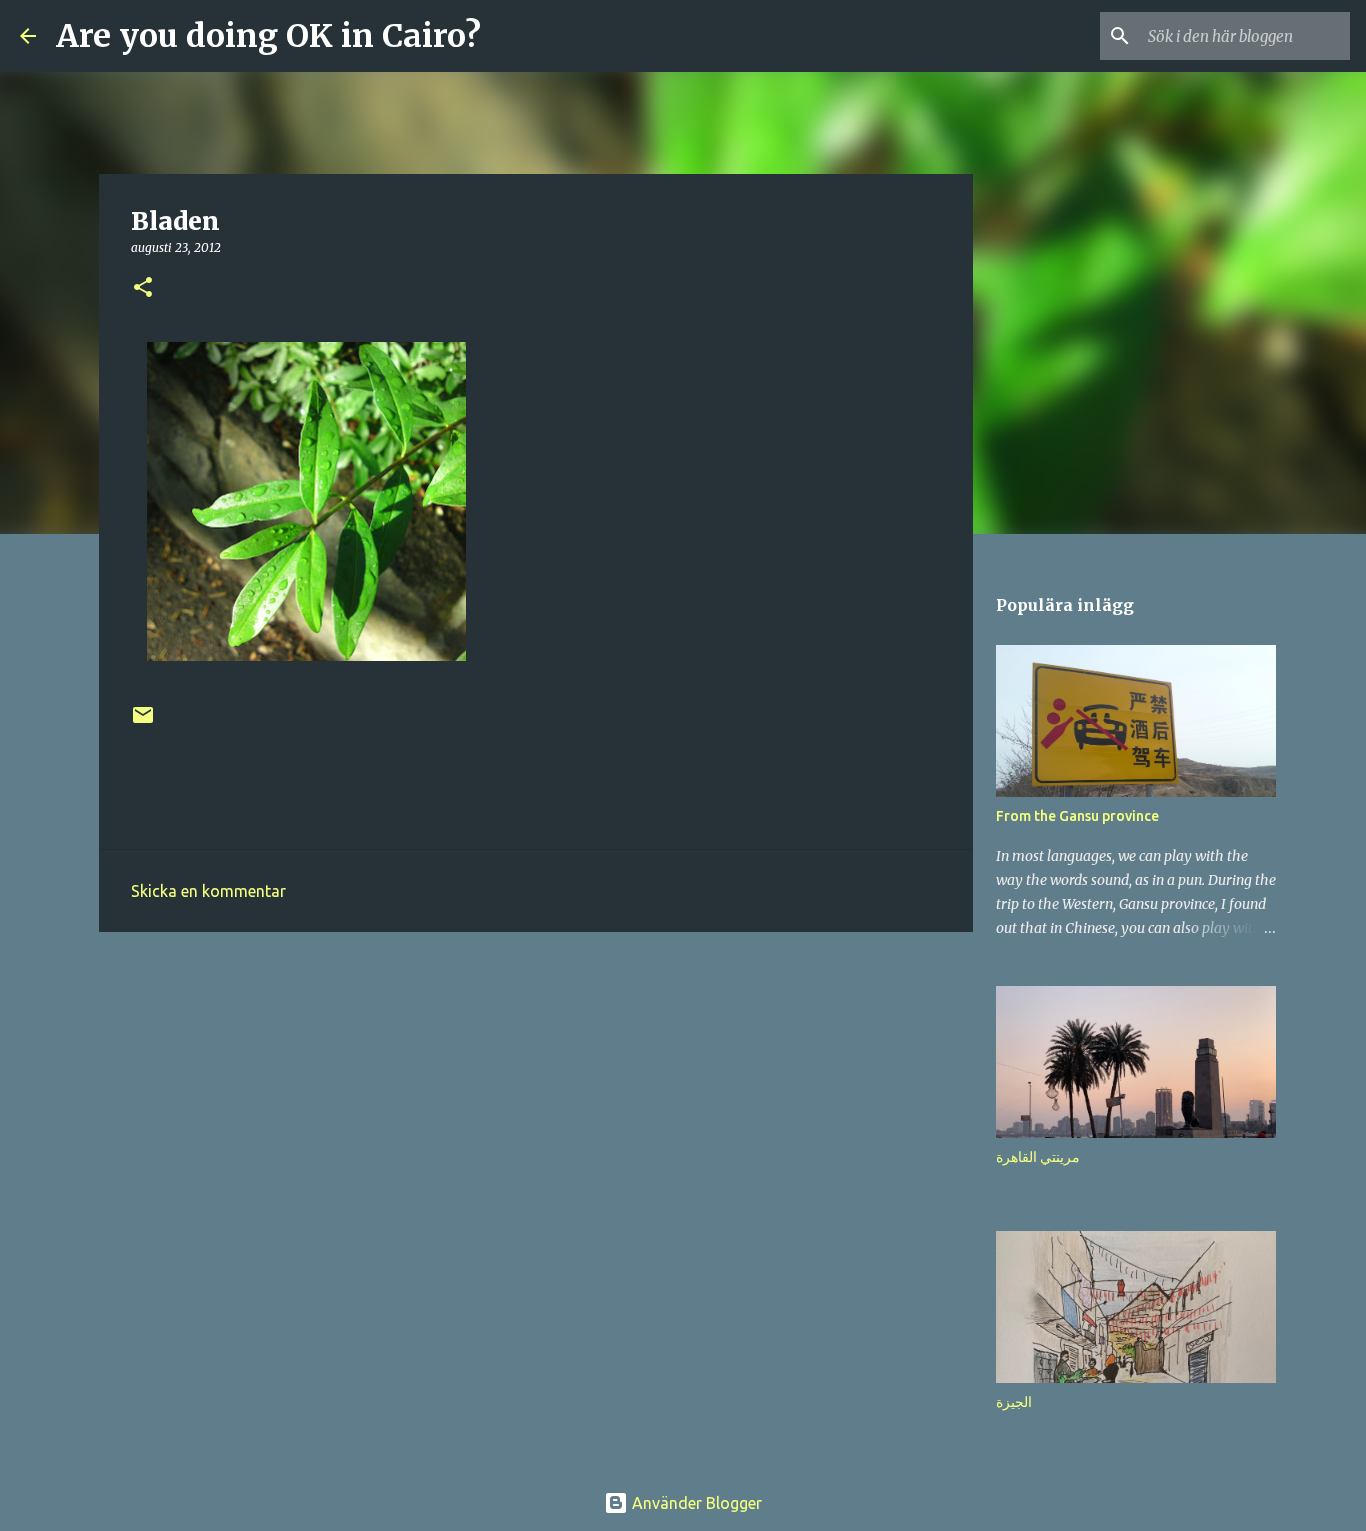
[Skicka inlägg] (143, 722)
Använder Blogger (695, 1503)
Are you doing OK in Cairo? (268, 36)
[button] (143, 288)
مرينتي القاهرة (1038, 1157)
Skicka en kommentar (208, 891)
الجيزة (1014, 1402)
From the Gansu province (1077, 816)
